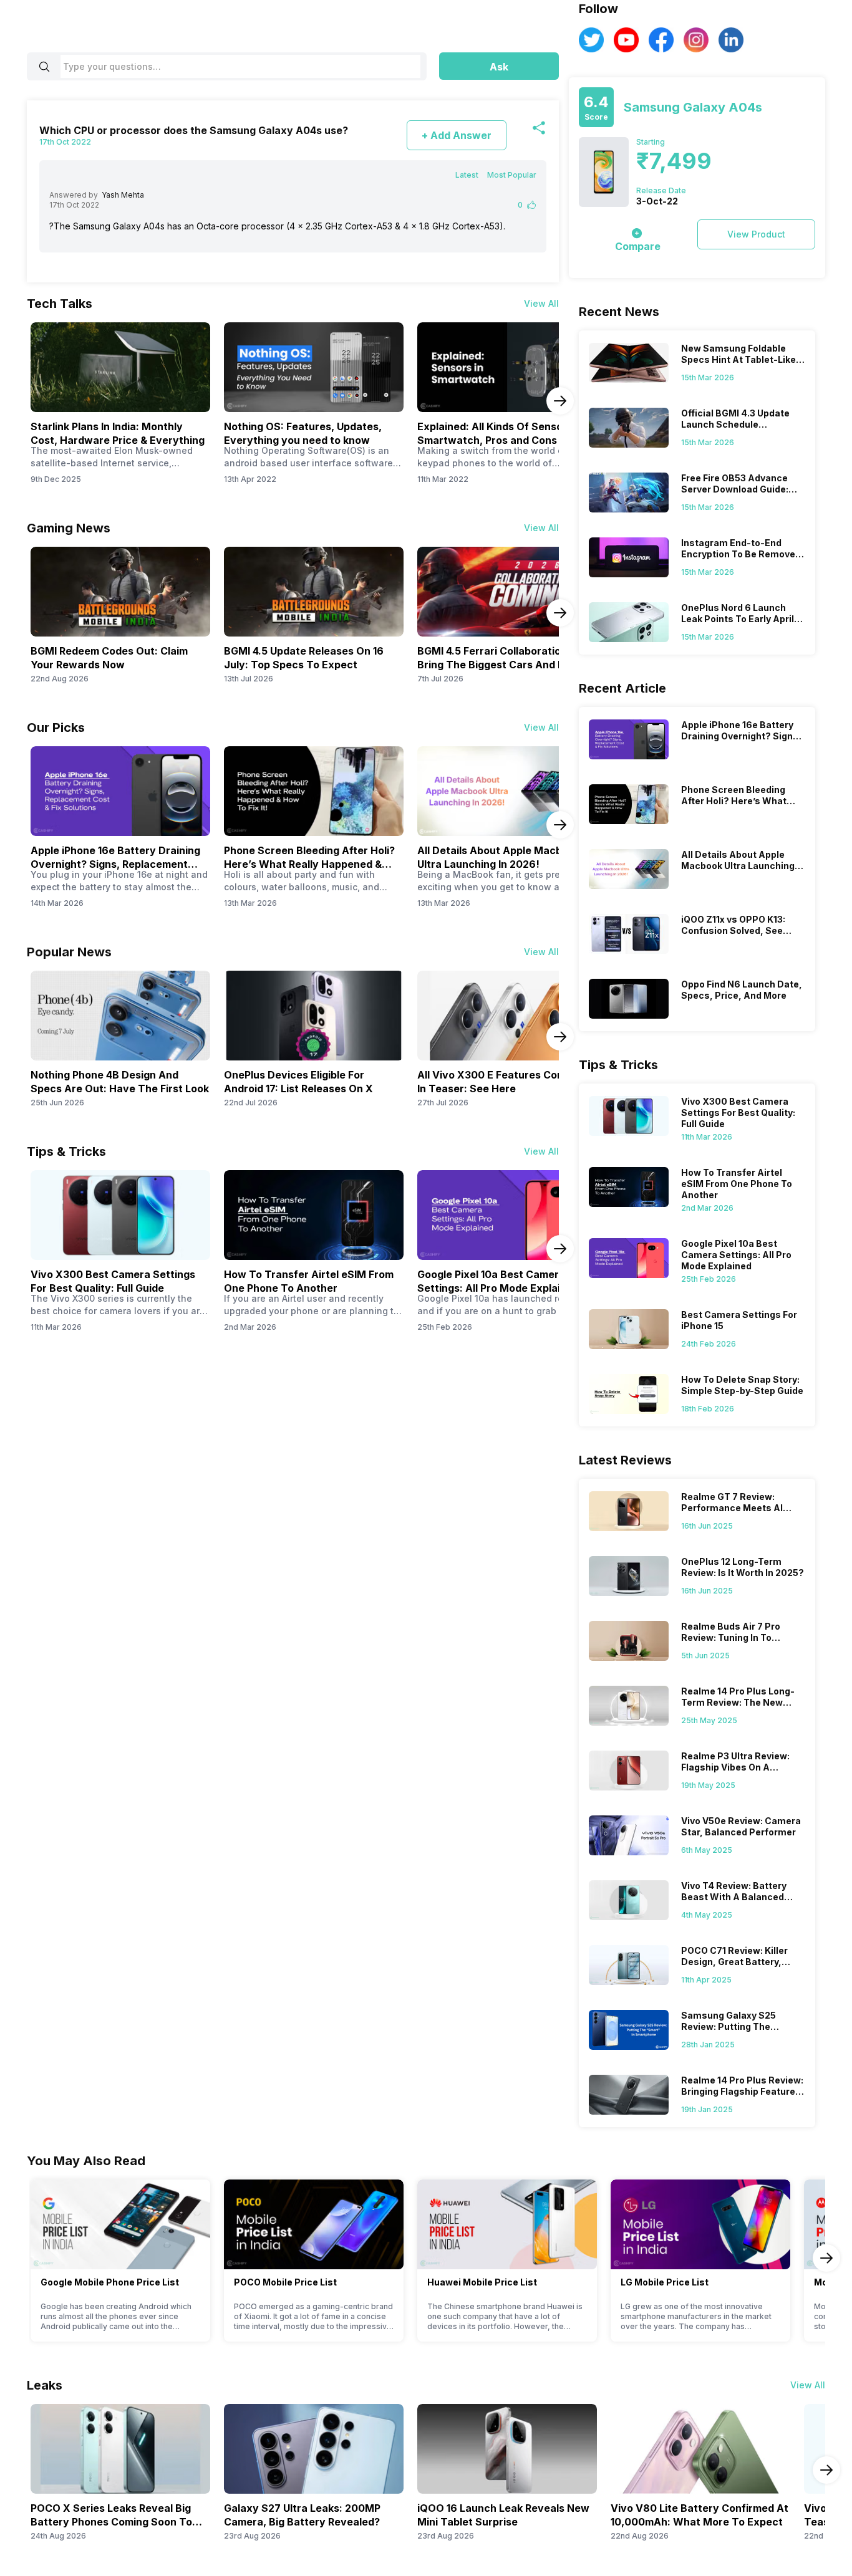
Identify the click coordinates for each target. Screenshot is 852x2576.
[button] (499, 66)
